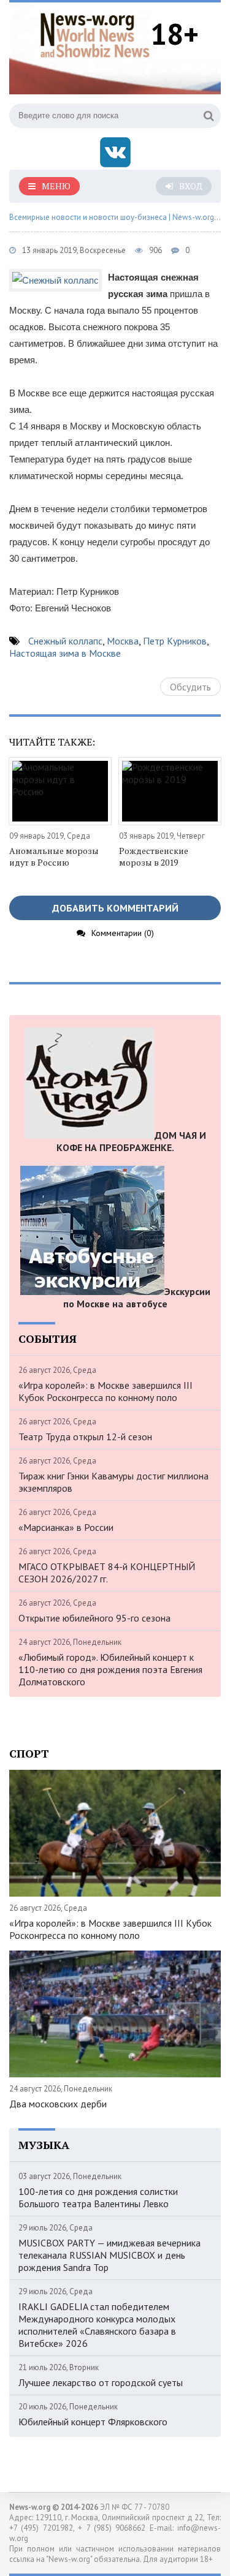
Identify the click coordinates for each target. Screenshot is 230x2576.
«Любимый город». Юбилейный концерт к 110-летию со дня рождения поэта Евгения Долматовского (110, 1669)
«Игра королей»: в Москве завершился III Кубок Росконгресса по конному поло (105, 1391)
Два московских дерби (58, 2104)
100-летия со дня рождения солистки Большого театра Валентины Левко (98, 2197)
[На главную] (95, 33)
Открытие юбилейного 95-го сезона (94, 1618)
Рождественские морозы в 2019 (154, 856)
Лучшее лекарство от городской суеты (101, 2382)
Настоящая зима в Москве (65, 653)
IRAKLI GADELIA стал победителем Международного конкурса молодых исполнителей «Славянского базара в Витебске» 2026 (97, 2325)
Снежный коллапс (65, 641)
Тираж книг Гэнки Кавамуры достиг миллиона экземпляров (113, 1482)
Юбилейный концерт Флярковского (93, 2422)
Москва (123, 641)
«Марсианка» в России (66, 1527)
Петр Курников (175, 641)
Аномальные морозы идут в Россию (54, 856)
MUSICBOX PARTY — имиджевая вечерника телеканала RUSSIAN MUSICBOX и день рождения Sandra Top (109, 2255)
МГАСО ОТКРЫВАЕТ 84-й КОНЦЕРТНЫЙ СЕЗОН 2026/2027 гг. (107, 1573)
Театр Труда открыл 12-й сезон (85, 1437)
